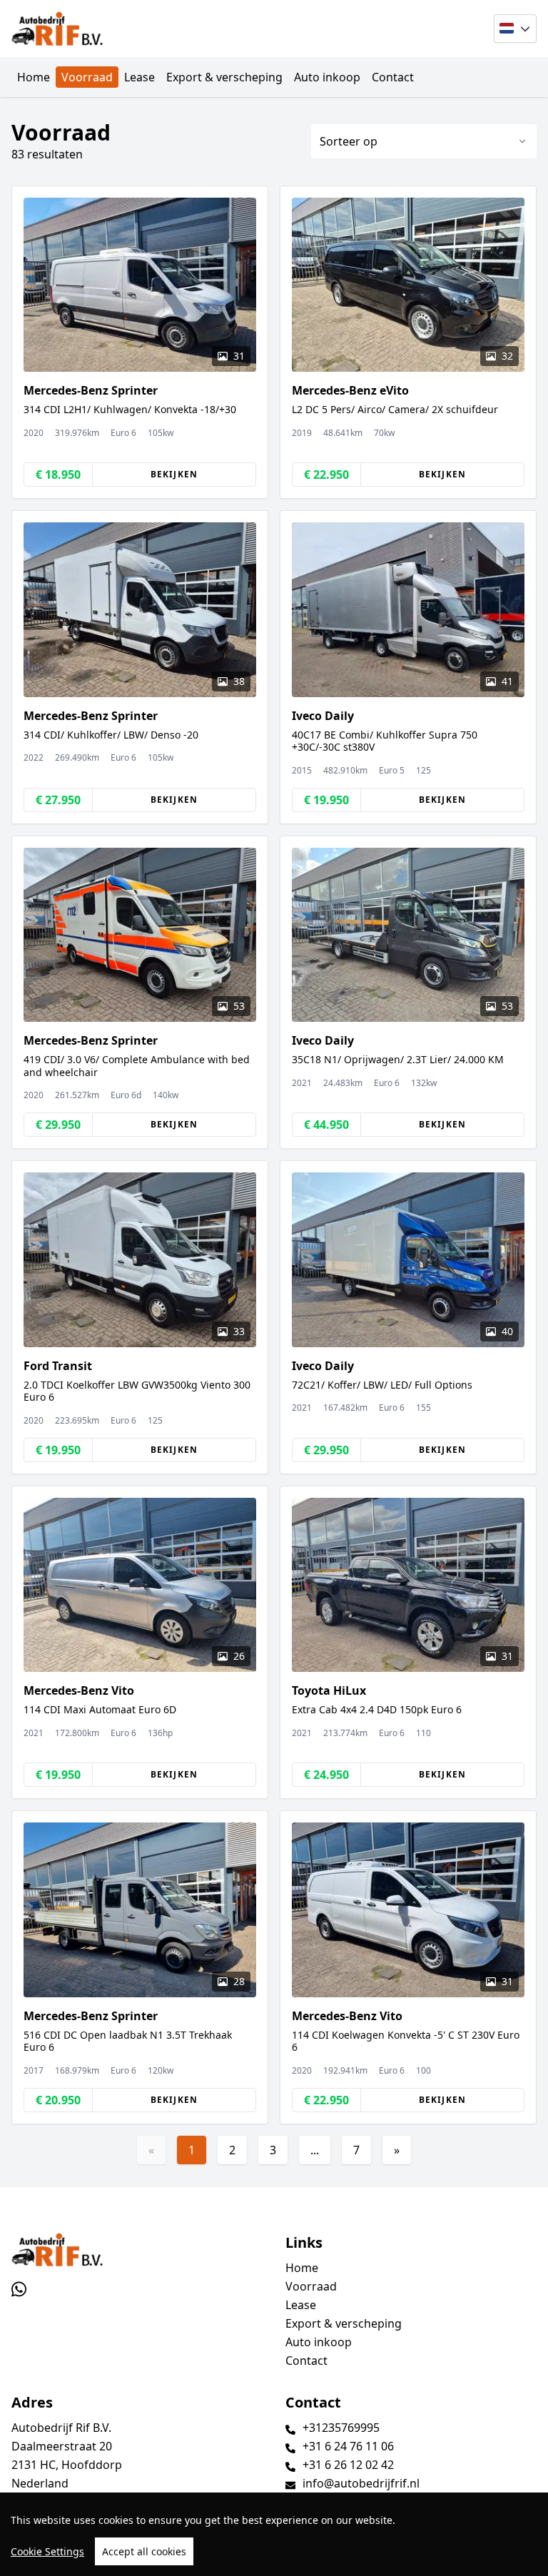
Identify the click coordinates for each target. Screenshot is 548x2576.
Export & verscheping (224, 77)
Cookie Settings (47, 2551)
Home (34, 77)
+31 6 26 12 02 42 (348, 2465)
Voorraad (87, 77)
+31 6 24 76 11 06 (348, 2446)
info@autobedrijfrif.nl (361, 2483)
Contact (393, 77)
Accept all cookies (144, 2551)
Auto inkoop (327, 77)
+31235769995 (341, 2428)
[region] (274, 2534)
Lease (139, 77)
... (315, 2150)
